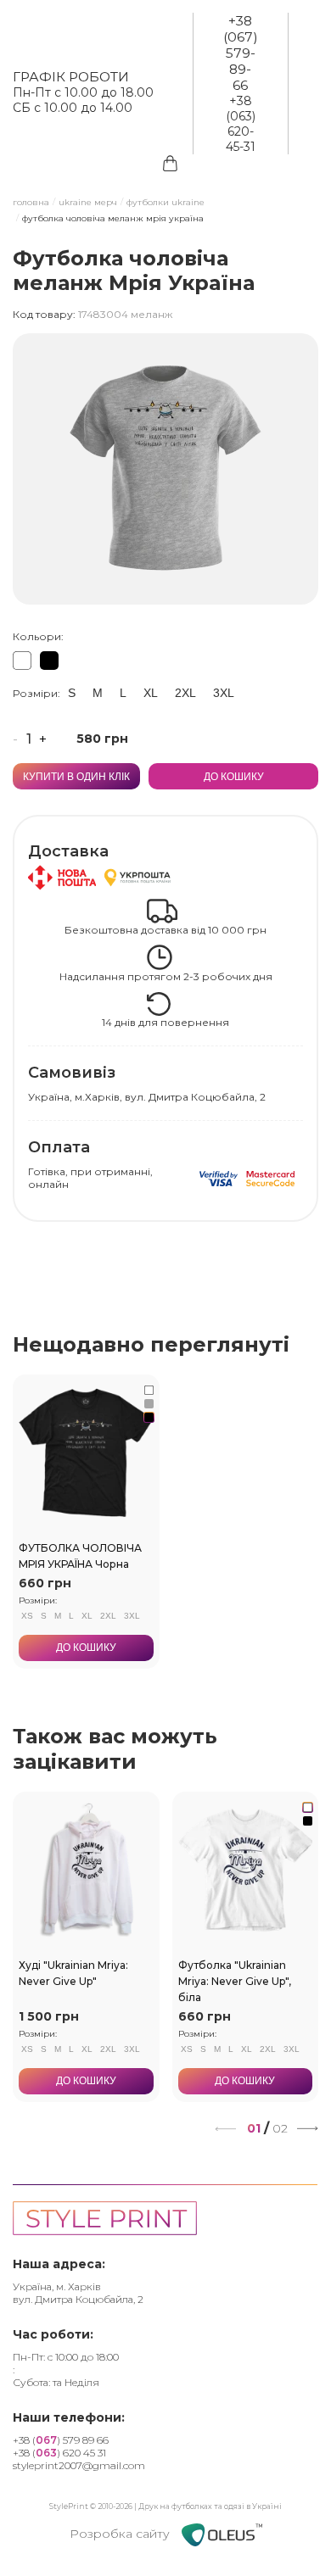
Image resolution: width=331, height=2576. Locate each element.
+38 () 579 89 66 (61, 2440)
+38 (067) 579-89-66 (241, 53)
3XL (224, 693)
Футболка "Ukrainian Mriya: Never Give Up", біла (235, 1980)
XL (151, 693)
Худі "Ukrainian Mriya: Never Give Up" (73, 1972)
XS (27, 1616)
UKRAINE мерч (88, 203)
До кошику (234, 777)
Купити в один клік (76, 777)
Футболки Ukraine (165, 203)
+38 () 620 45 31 (59, 2453)
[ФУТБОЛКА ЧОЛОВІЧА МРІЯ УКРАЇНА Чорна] (49, 661)
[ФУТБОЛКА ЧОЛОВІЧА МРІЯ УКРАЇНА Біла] (22, 661)
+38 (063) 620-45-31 (241, 124)
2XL (185, 693)
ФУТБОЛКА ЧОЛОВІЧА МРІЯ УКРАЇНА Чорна (80, 1556)
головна (31, 203)
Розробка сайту (121, 2534)
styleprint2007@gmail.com (79, 2465)
